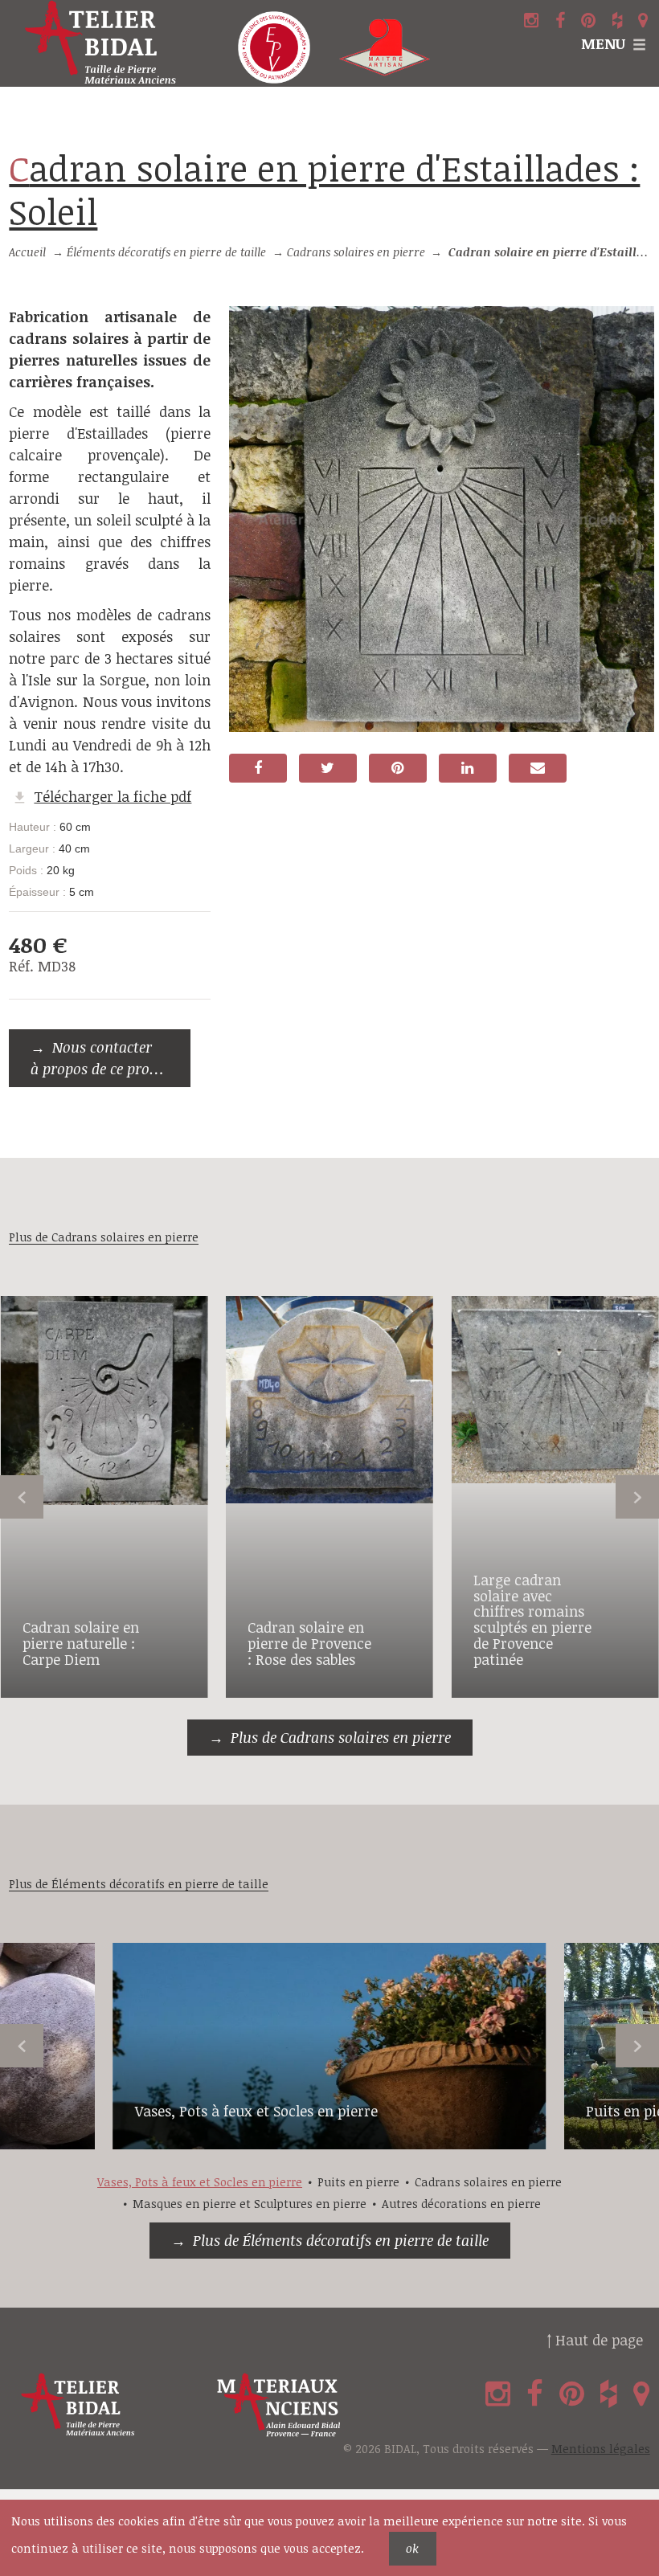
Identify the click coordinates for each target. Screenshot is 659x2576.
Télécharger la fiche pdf (113, 796)
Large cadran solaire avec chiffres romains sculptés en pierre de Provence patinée (532, 1619)
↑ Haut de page (595, 2340)
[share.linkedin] (468, 768)
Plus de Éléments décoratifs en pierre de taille (341, 2240)
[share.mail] (538, 768)
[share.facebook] (258, 768)
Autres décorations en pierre (461, 2204)
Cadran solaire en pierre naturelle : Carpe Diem (81, 1643)
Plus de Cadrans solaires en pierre (341, 1737)
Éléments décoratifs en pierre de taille (166, 252)
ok (412, 2548)
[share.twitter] (328, 768)
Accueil (27, 252)
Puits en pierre (358, 2182)
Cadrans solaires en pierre (356, 252)
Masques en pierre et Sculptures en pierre (250, 2204)
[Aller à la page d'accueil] (110, 43)
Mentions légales (601, 2449)
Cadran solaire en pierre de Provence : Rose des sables (309, 1643)
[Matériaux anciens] (311, 2405)
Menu (603, 43)
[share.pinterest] (398, 768)
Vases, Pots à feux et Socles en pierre (256, 2111)
